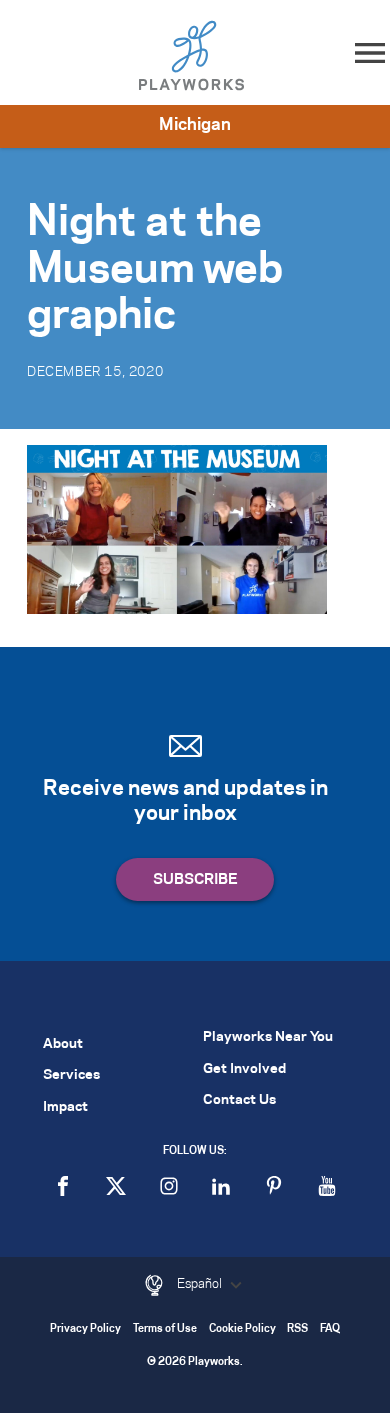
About (63, 1044)
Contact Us (239, 1100)
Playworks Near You (268, 1037)
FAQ (330, 1329)
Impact (65, 1107)
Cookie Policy (242, 1329)
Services (71, 1075)
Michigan (195, 125)
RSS (297, 1329)
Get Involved (244, 1069)
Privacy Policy (85, 1329)
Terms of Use (165, 1329)
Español (201, 1284)
